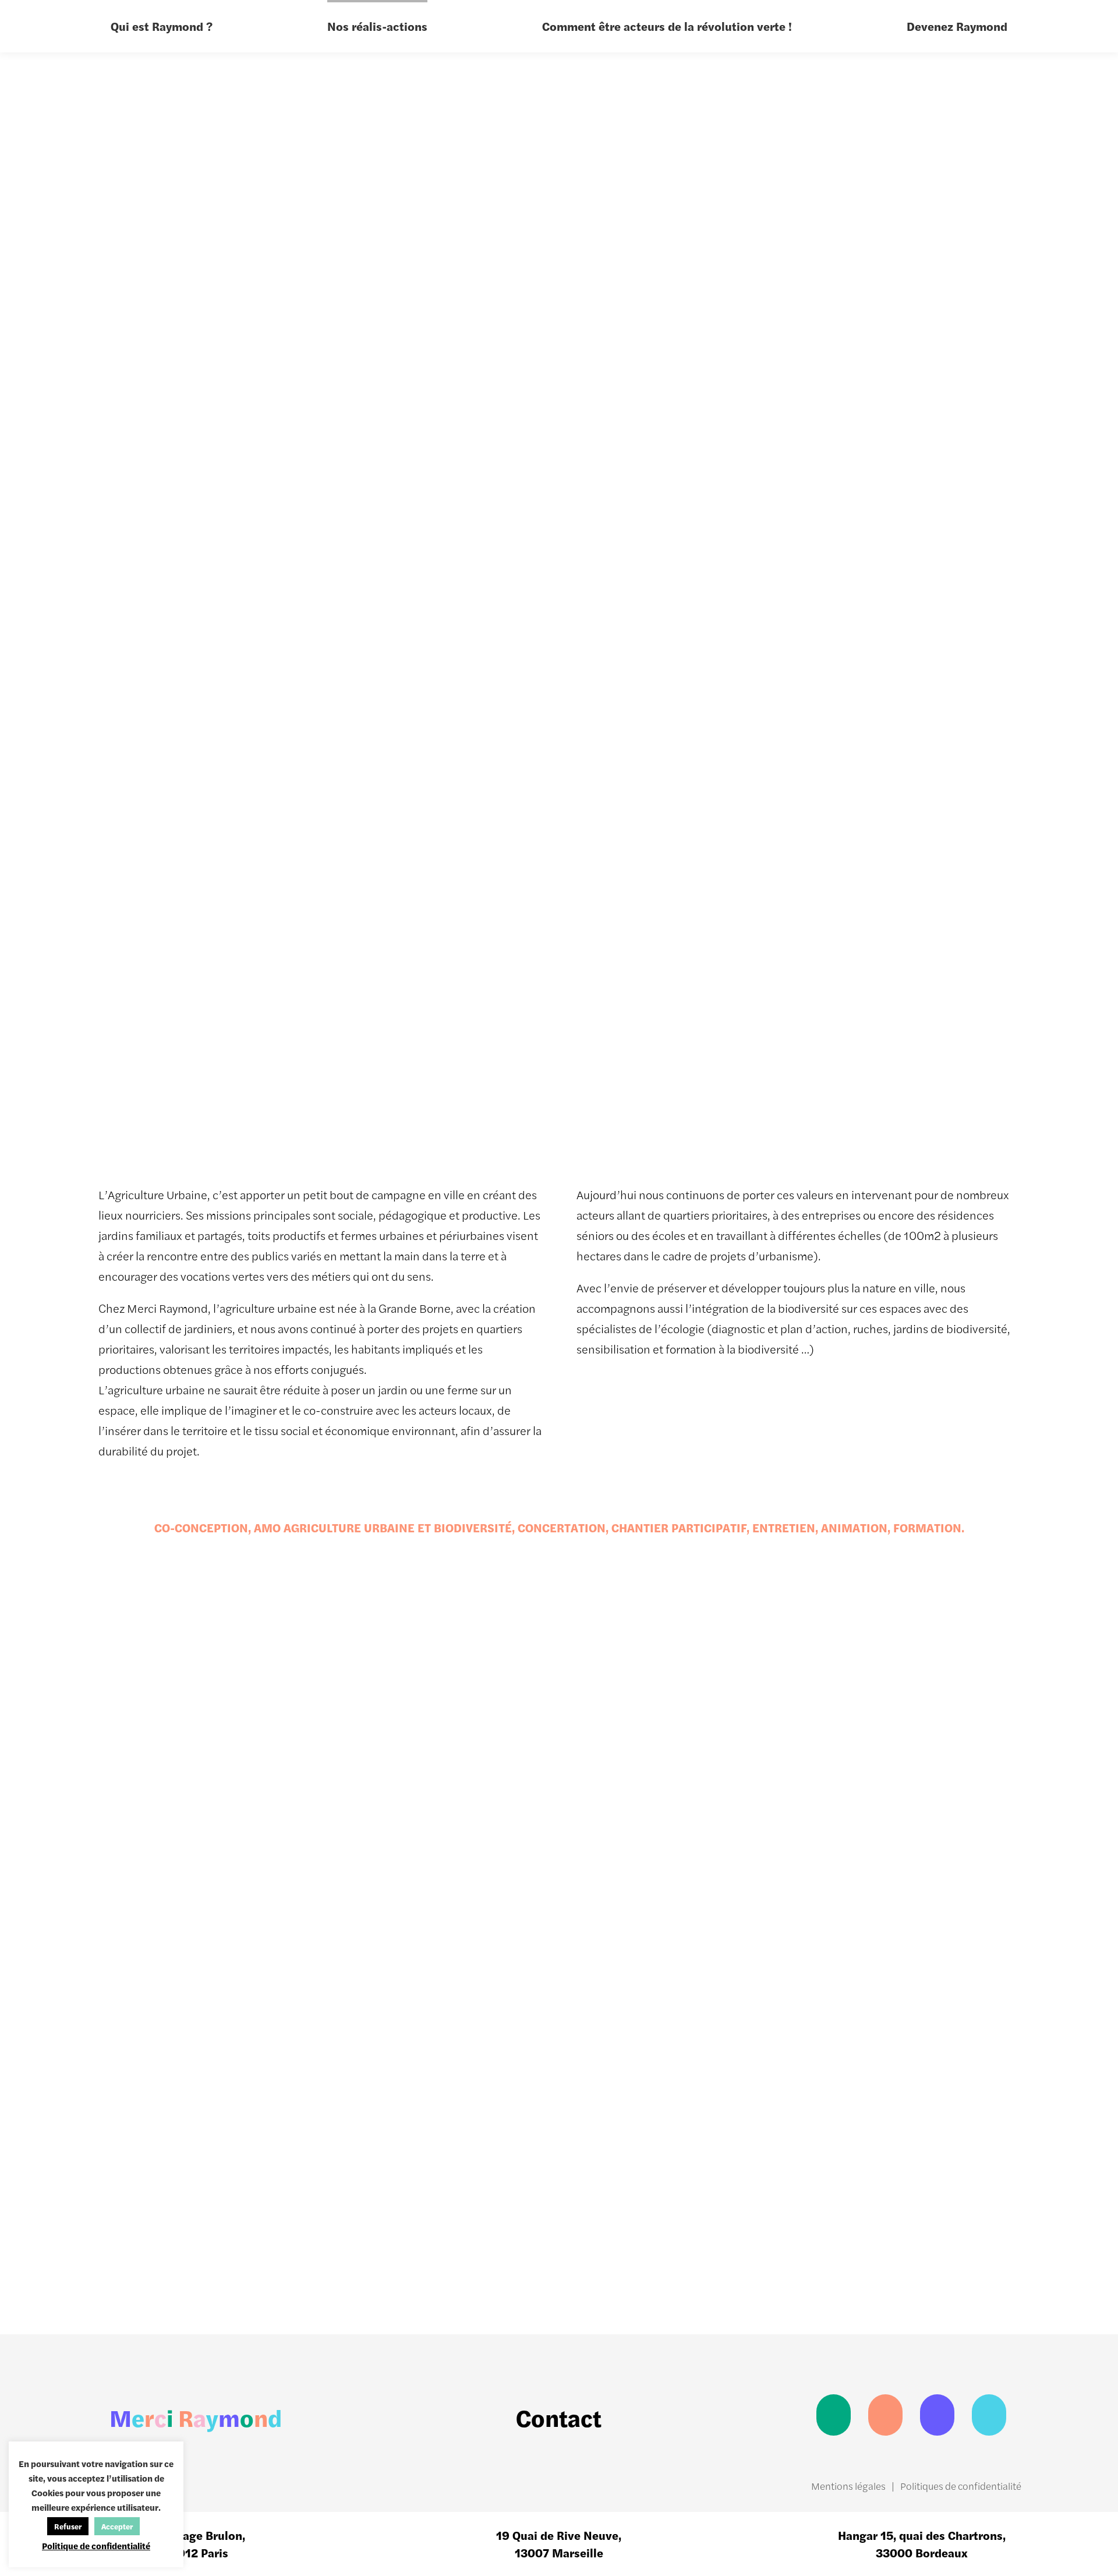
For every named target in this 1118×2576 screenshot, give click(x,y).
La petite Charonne (300, 2108)
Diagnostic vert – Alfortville (632, 1930)
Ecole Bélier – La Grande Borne (292, 2268)
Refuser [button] (68, 2526)
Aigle (762, 1769)
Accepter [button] (117, 2526)
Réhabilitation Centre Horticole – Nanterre (806, 2259)
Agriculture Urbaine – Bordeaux (979, 1761)
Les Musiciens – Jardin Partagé (121, 2268)
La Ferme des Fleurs (979, 1939)
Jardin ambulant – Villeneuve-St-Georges (298, 1752)
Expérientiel (771, 838)
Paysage (756, 784)
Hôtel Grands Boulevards (958, 2099)
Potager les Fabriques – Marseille (108, 1752)
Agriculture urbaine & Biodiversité (865, 757)
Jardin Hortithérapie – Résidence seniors (804, 1921)
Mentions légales (848, 2486)
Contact (559, 2417)
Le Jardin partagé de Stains (464, 2099)
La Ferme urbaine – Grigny (470, 1761)
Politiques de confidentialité (961, 2486)
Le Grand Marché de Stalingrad (801, 2099)
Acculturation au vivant (813, 865)
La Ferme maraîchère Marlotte (614, 2090)
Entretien (760, 811)
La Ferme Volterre (465, 2277)
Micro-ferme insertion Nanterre (299, 1930)
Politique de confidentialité (96, 2545)
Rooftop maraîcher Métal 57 (638, 1761)
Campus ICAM (116, 2108)
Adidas (91, 1939)
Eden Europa (449, 1939)
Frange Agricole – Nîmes (634, 2268)
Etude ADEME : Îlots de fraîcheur (978, 2268)
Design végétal (781, 731)
